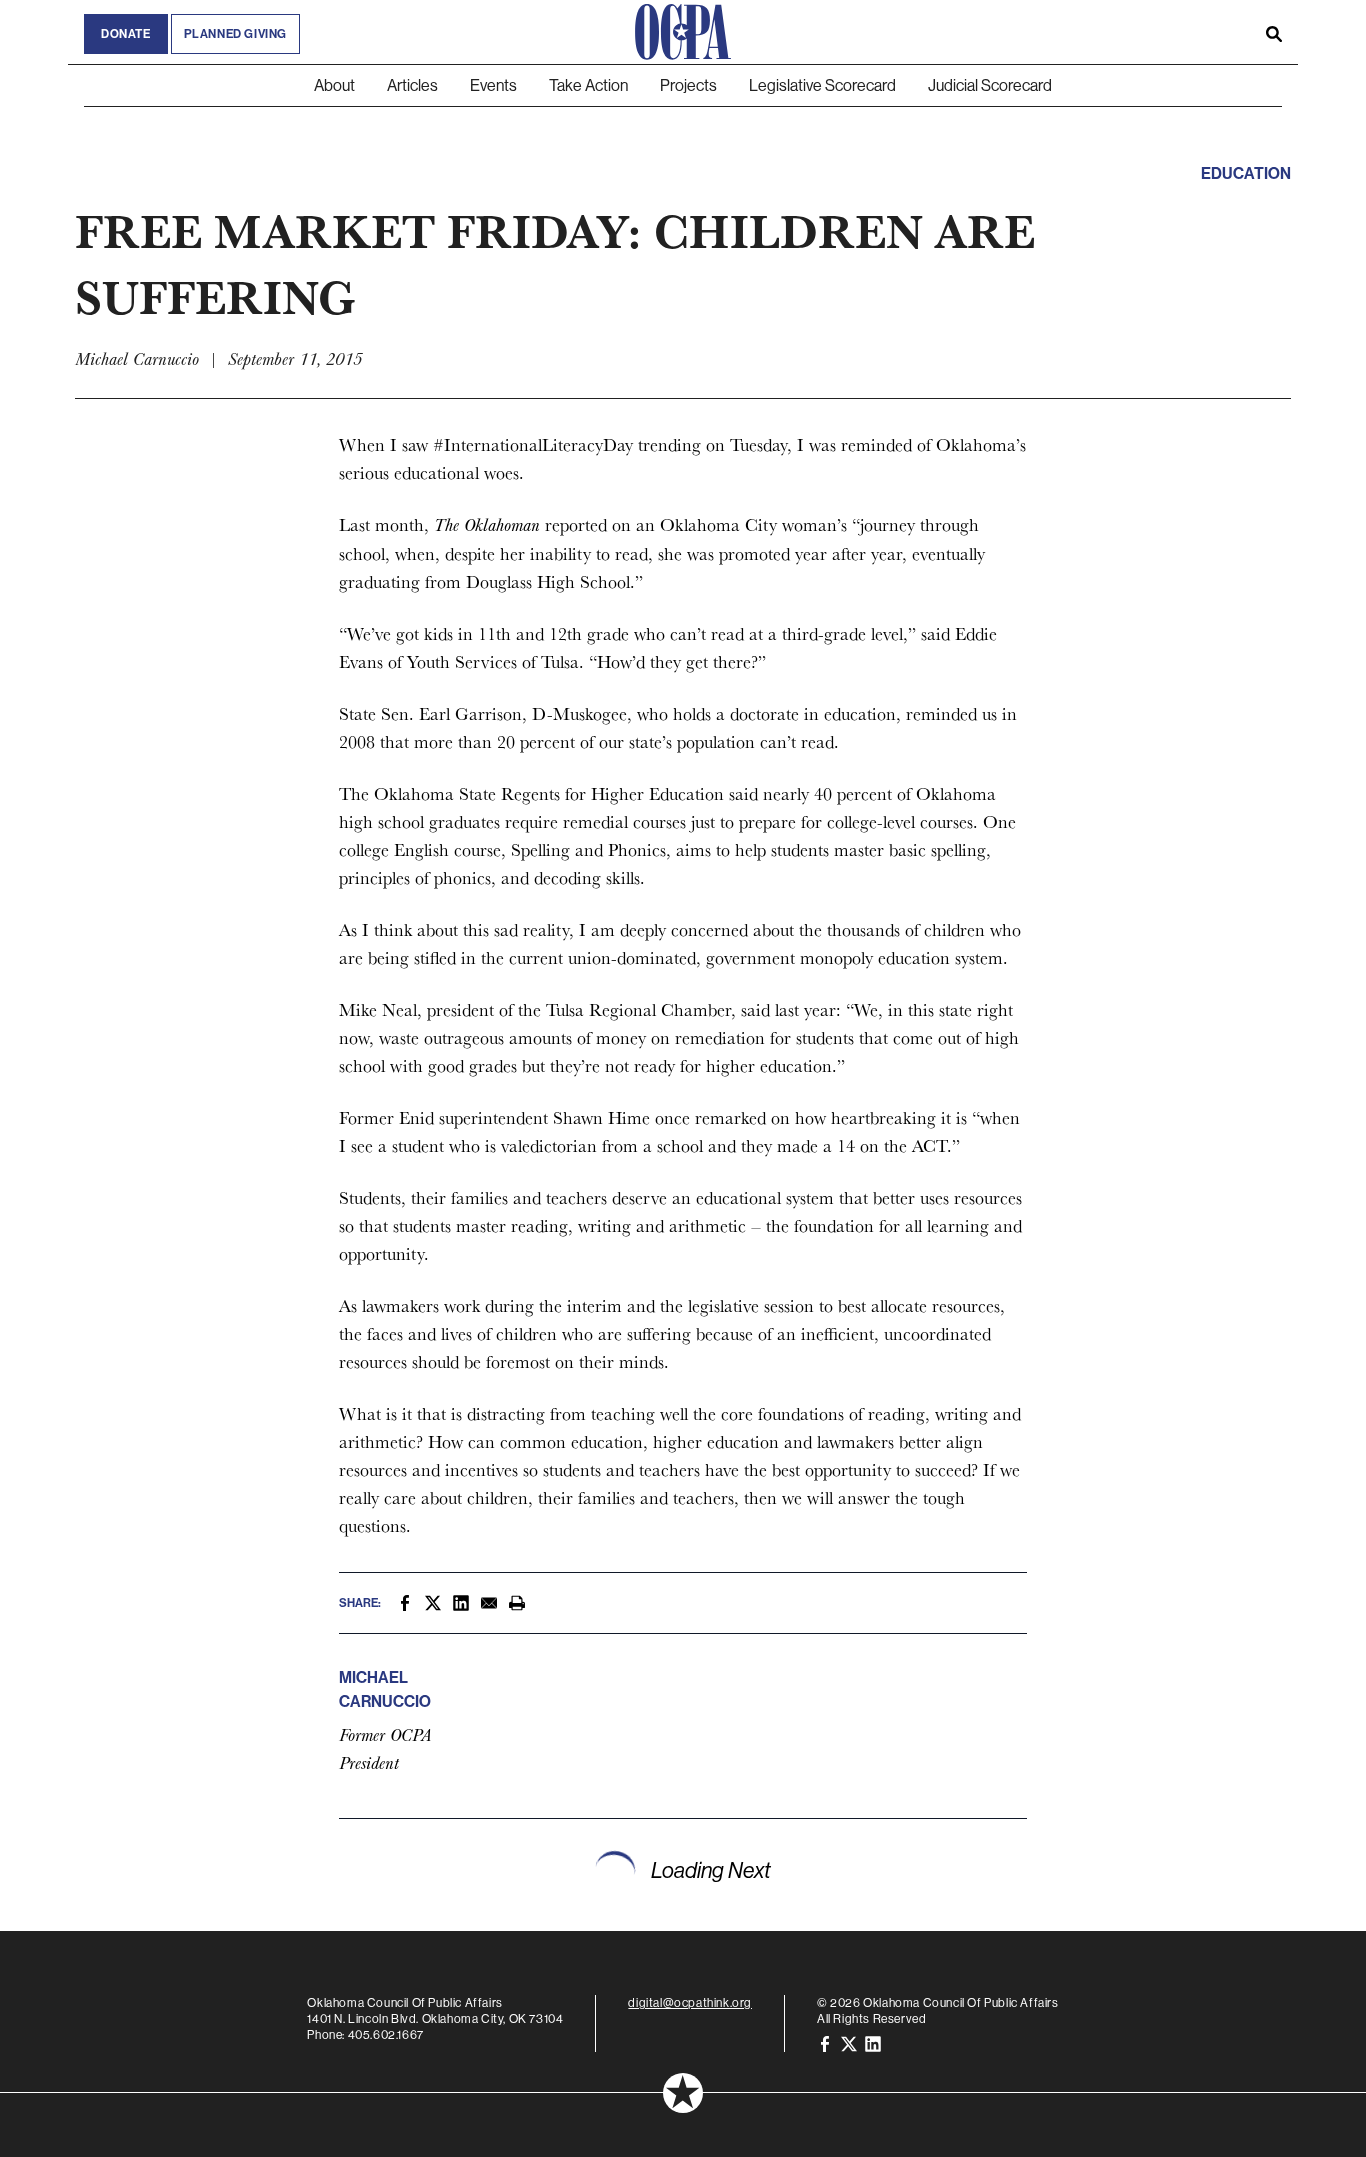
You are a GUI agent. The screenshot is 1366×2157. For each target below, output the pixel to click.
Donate (126, 34)
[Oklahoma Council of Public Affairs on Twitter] (849, 2042)
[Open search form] (1274, 32)
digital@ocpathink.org (690, 2002)
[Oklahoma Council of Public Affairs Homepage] (683, 32)
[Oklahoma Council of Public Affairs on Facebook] (825, 2042)
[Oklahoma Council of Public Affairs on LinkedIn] (873, 2042)
